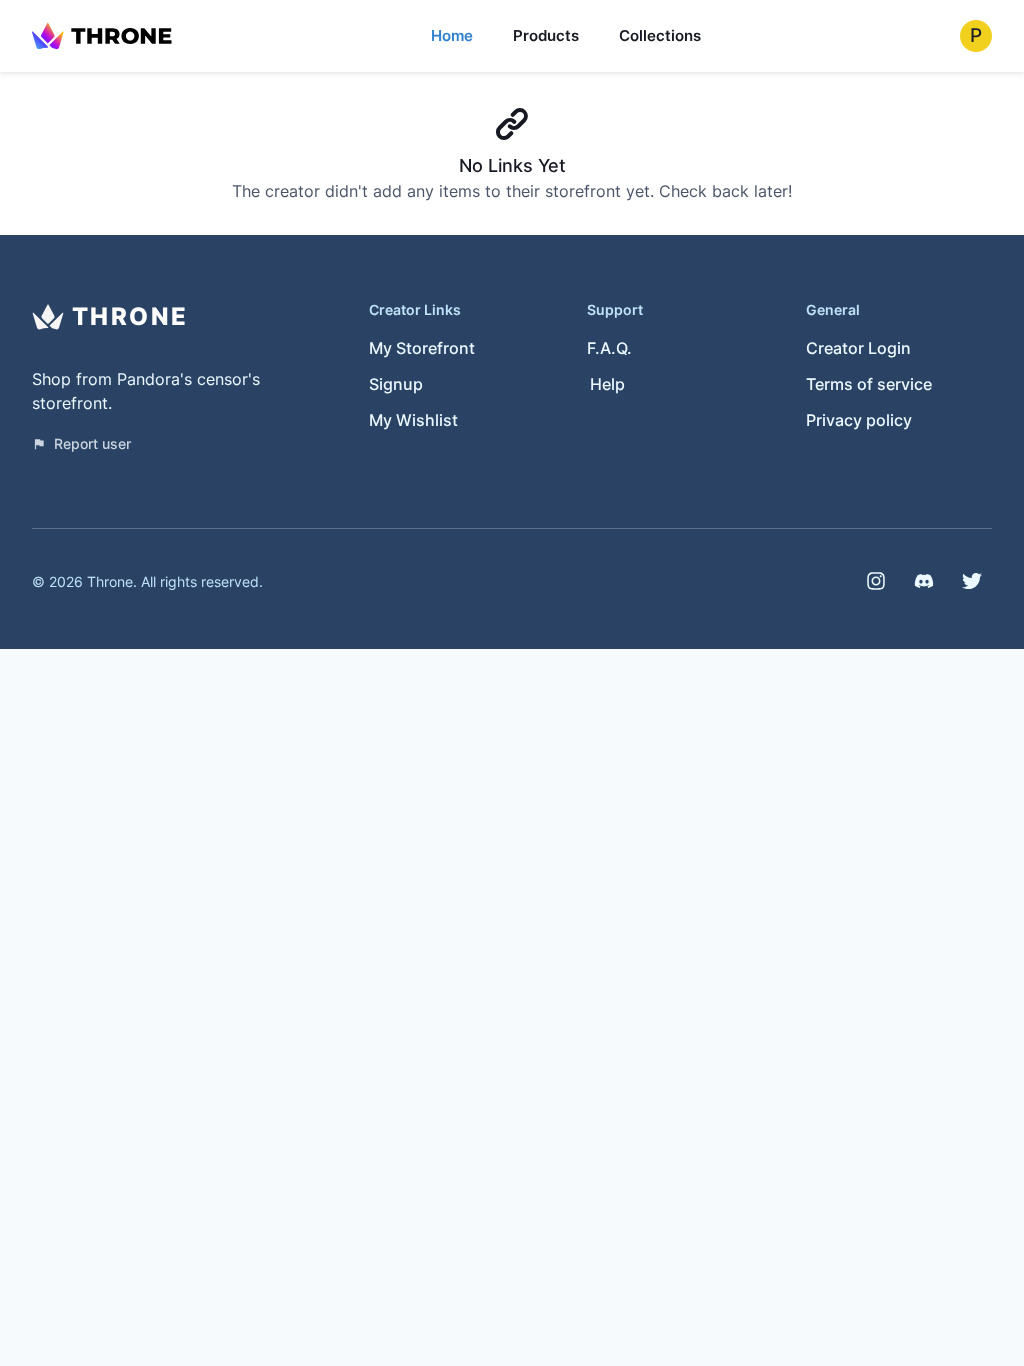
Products (546, 35)
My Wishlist (413, 420)
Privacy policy (859, 420)
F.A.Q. (609, 348)
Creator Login (858, 348)
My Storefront (422, 348)
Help (607, 384)
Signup (396, 384)
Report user (92, 443)
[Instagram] (876, 581)
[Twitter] (972, 581)
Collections (660, 35)
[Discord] (924, 581)
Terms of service (869, 384)
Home (452, 35)
